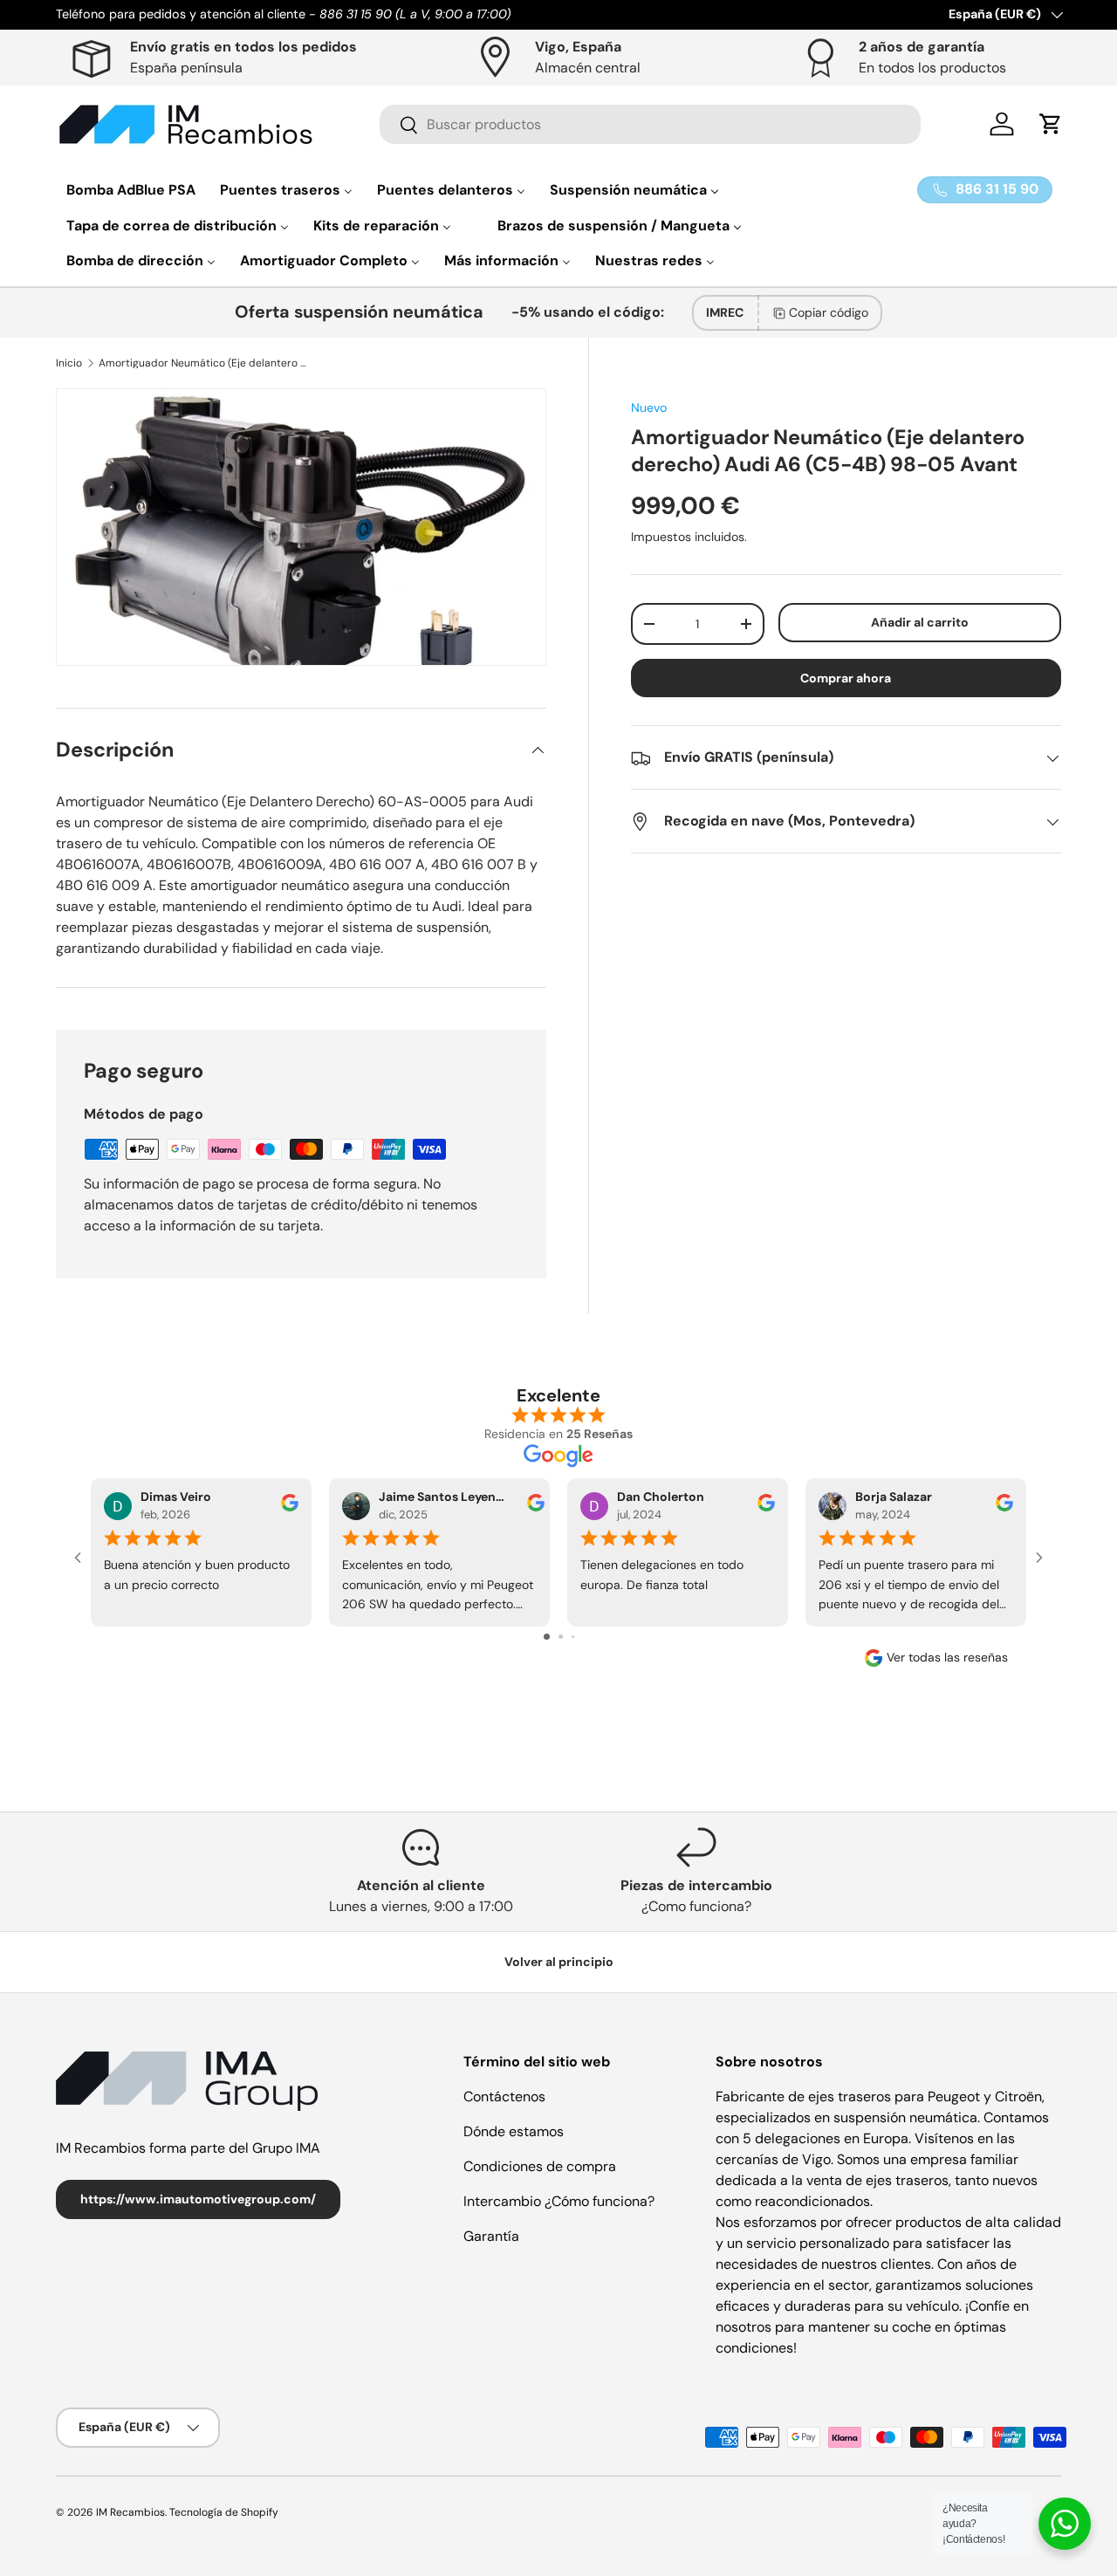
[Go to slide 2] (561, 1637)
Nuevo (649, 408)
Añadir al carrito (920, 622)
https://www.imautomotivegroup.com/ (198, 2199)
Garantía (491, 2236)
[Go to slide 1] (547, 1637)
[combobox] (650, 124)
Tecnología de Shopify (224, 2512)
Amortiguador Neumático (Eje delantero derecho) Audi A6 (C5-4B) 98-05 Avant (203, 363)
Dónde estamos (514, 2131)
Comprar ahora (846, 679)
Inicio (69, 363)
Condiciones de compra (540, 2166)
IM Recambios (130, 2512)
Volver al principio (559, 1962)
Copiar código (829, 312)
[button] (1051, 124)
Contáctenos (504, 2096)
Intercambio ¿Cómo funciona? (559, 2201)
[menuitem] (131, 190)
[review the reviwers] (290, 1507)
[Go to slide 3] (573, 1637)
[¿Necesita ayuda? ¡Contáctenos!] (1065, 2524)
